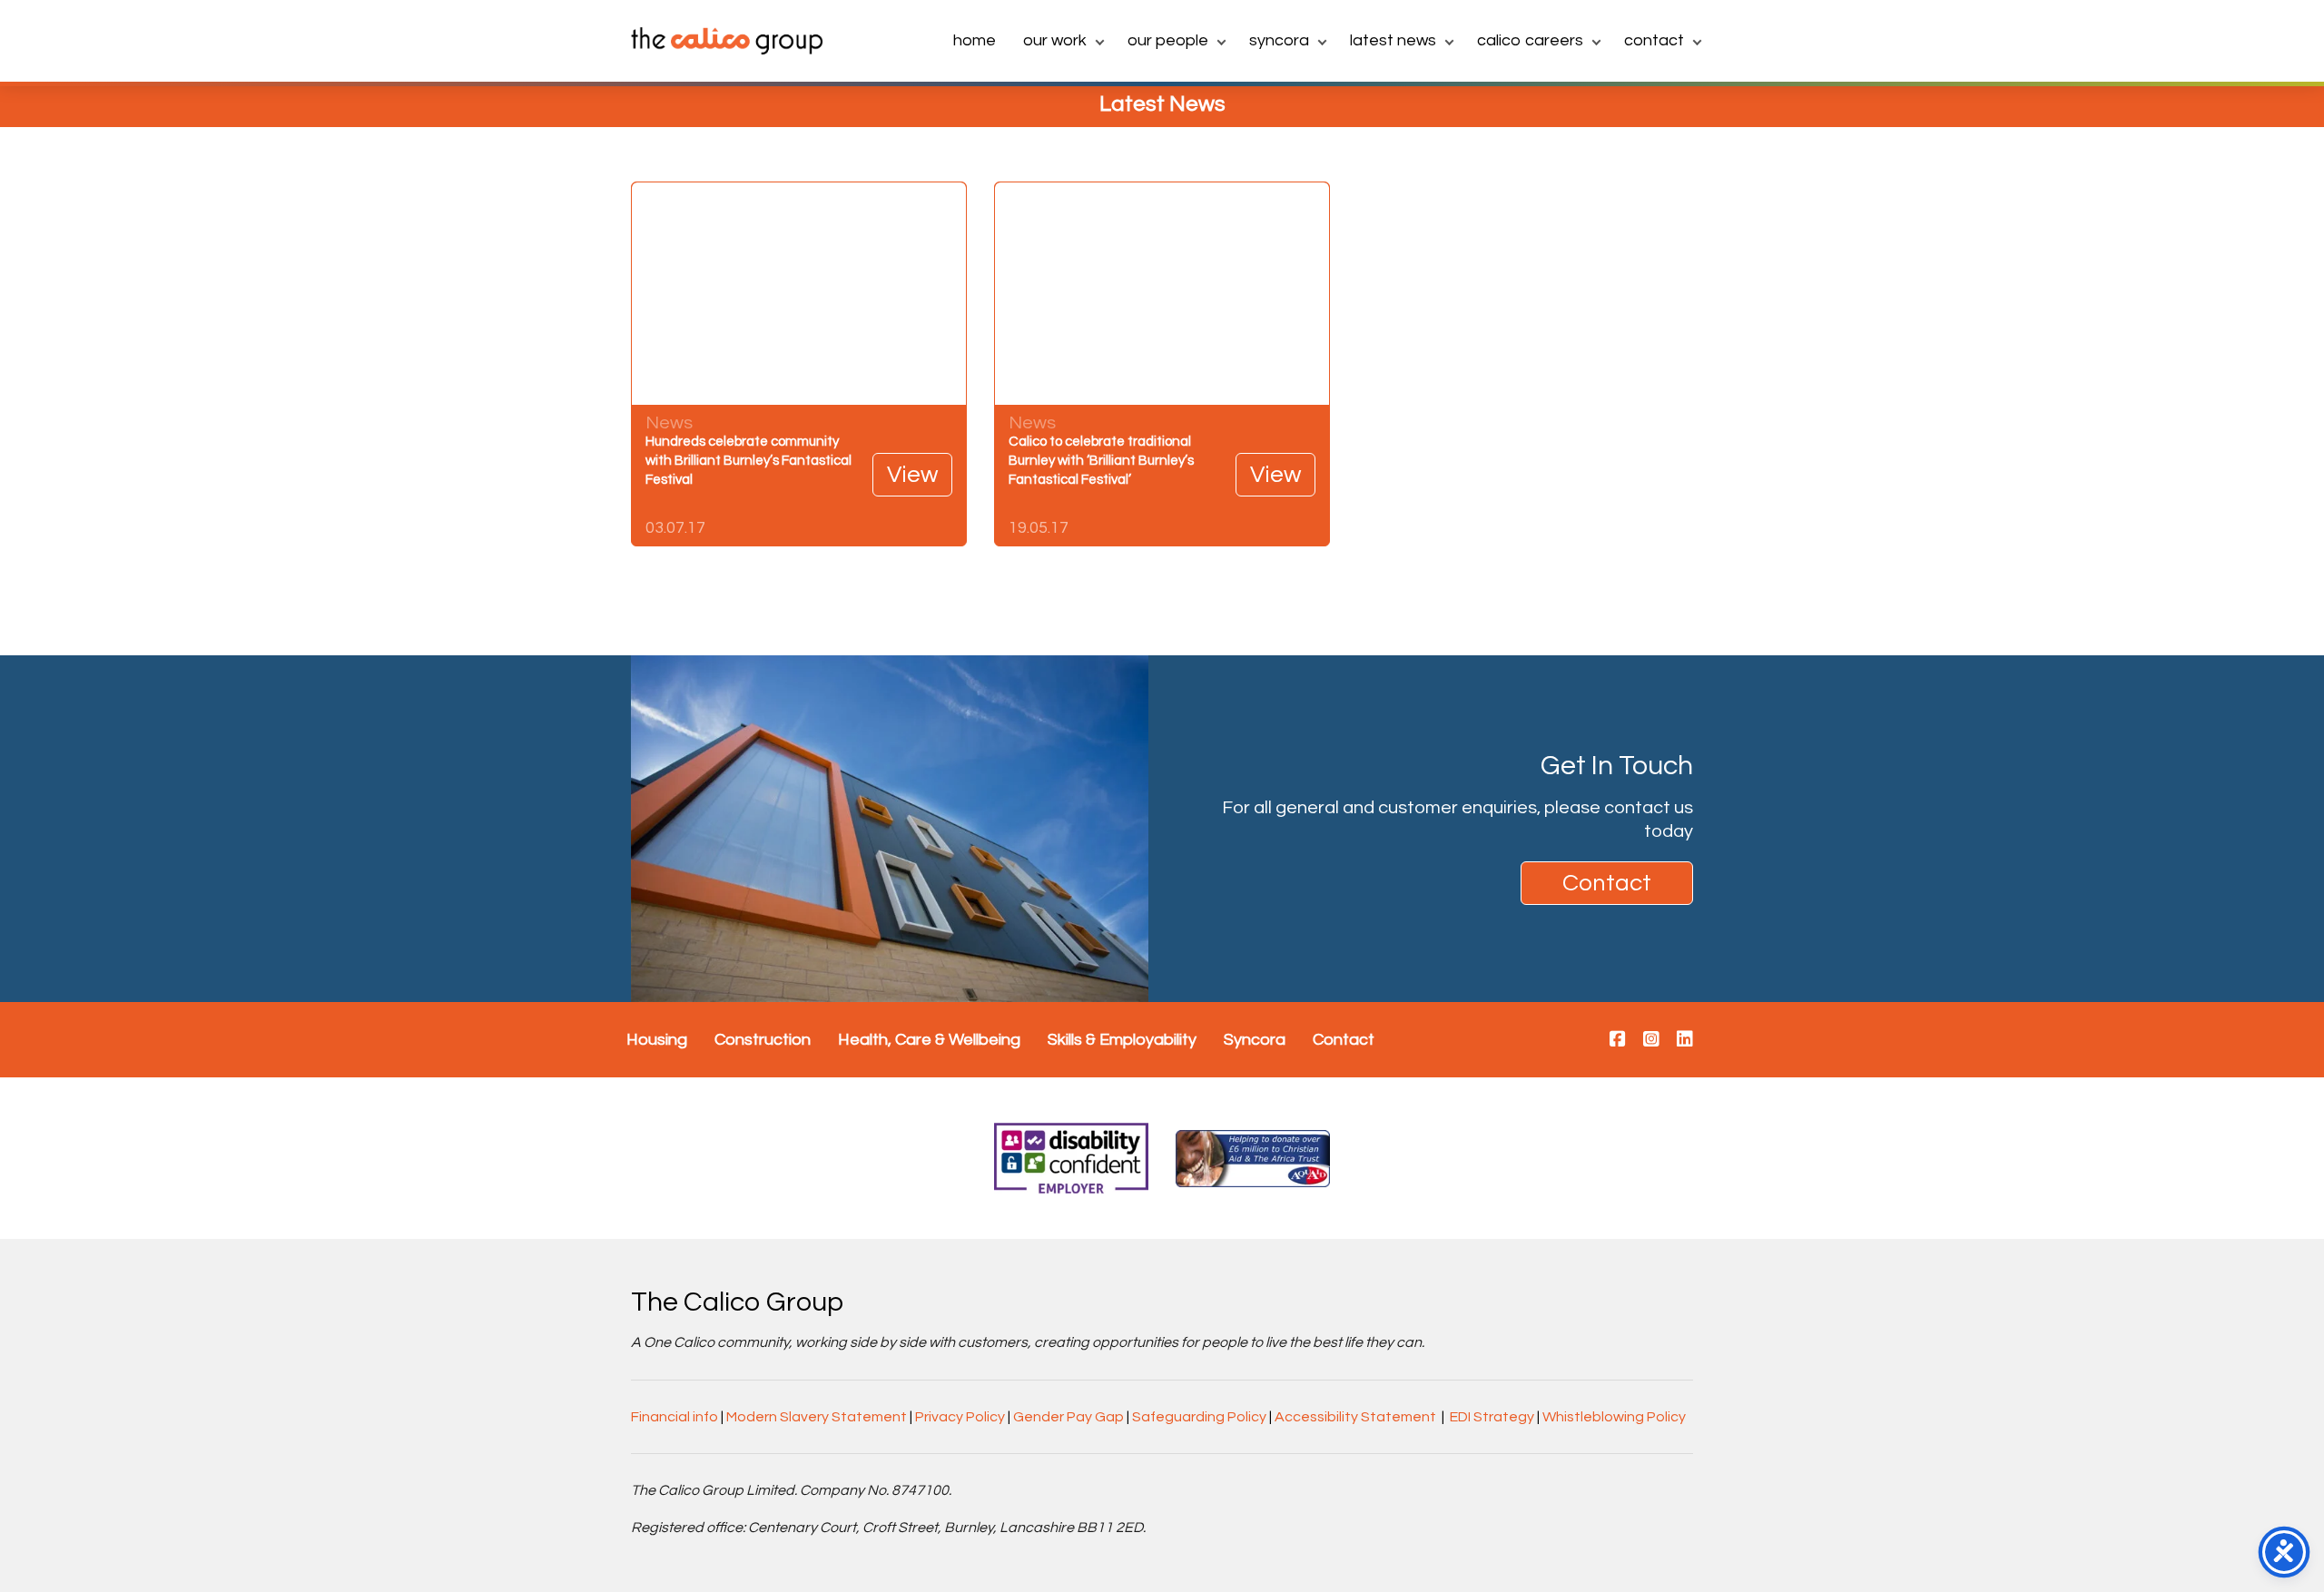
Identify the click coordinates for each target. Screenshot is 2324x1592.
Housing (657, 1040)
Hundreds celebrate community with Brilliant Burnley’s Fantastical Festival (748, 461)
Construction (763, 1040)
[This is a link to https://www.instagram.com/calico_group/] (1651, 1040)
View (912, 475)
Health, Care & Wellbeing (929, 1040)
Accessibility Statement (1355, 1417)
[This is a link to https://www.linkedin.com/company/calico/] (1685, 1040)
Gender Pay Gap (1068, 1417)
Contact (1654, 40)
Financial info (675, 1417)
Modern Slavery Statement (817, 1417)
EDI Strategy (1492, 1417)
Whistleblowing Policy (1614, 1417)
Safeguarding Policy (1199, 1417)
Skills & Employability (1122, 1040)
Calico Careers (1530, 40)
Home (975, 40)
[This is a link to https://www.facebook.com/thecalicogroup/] (1618, 1040)
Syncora (1279, 40)
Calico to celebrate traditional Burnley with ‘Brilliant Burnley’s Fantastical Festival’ (1101, 461)
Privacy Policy (960, 1417)
